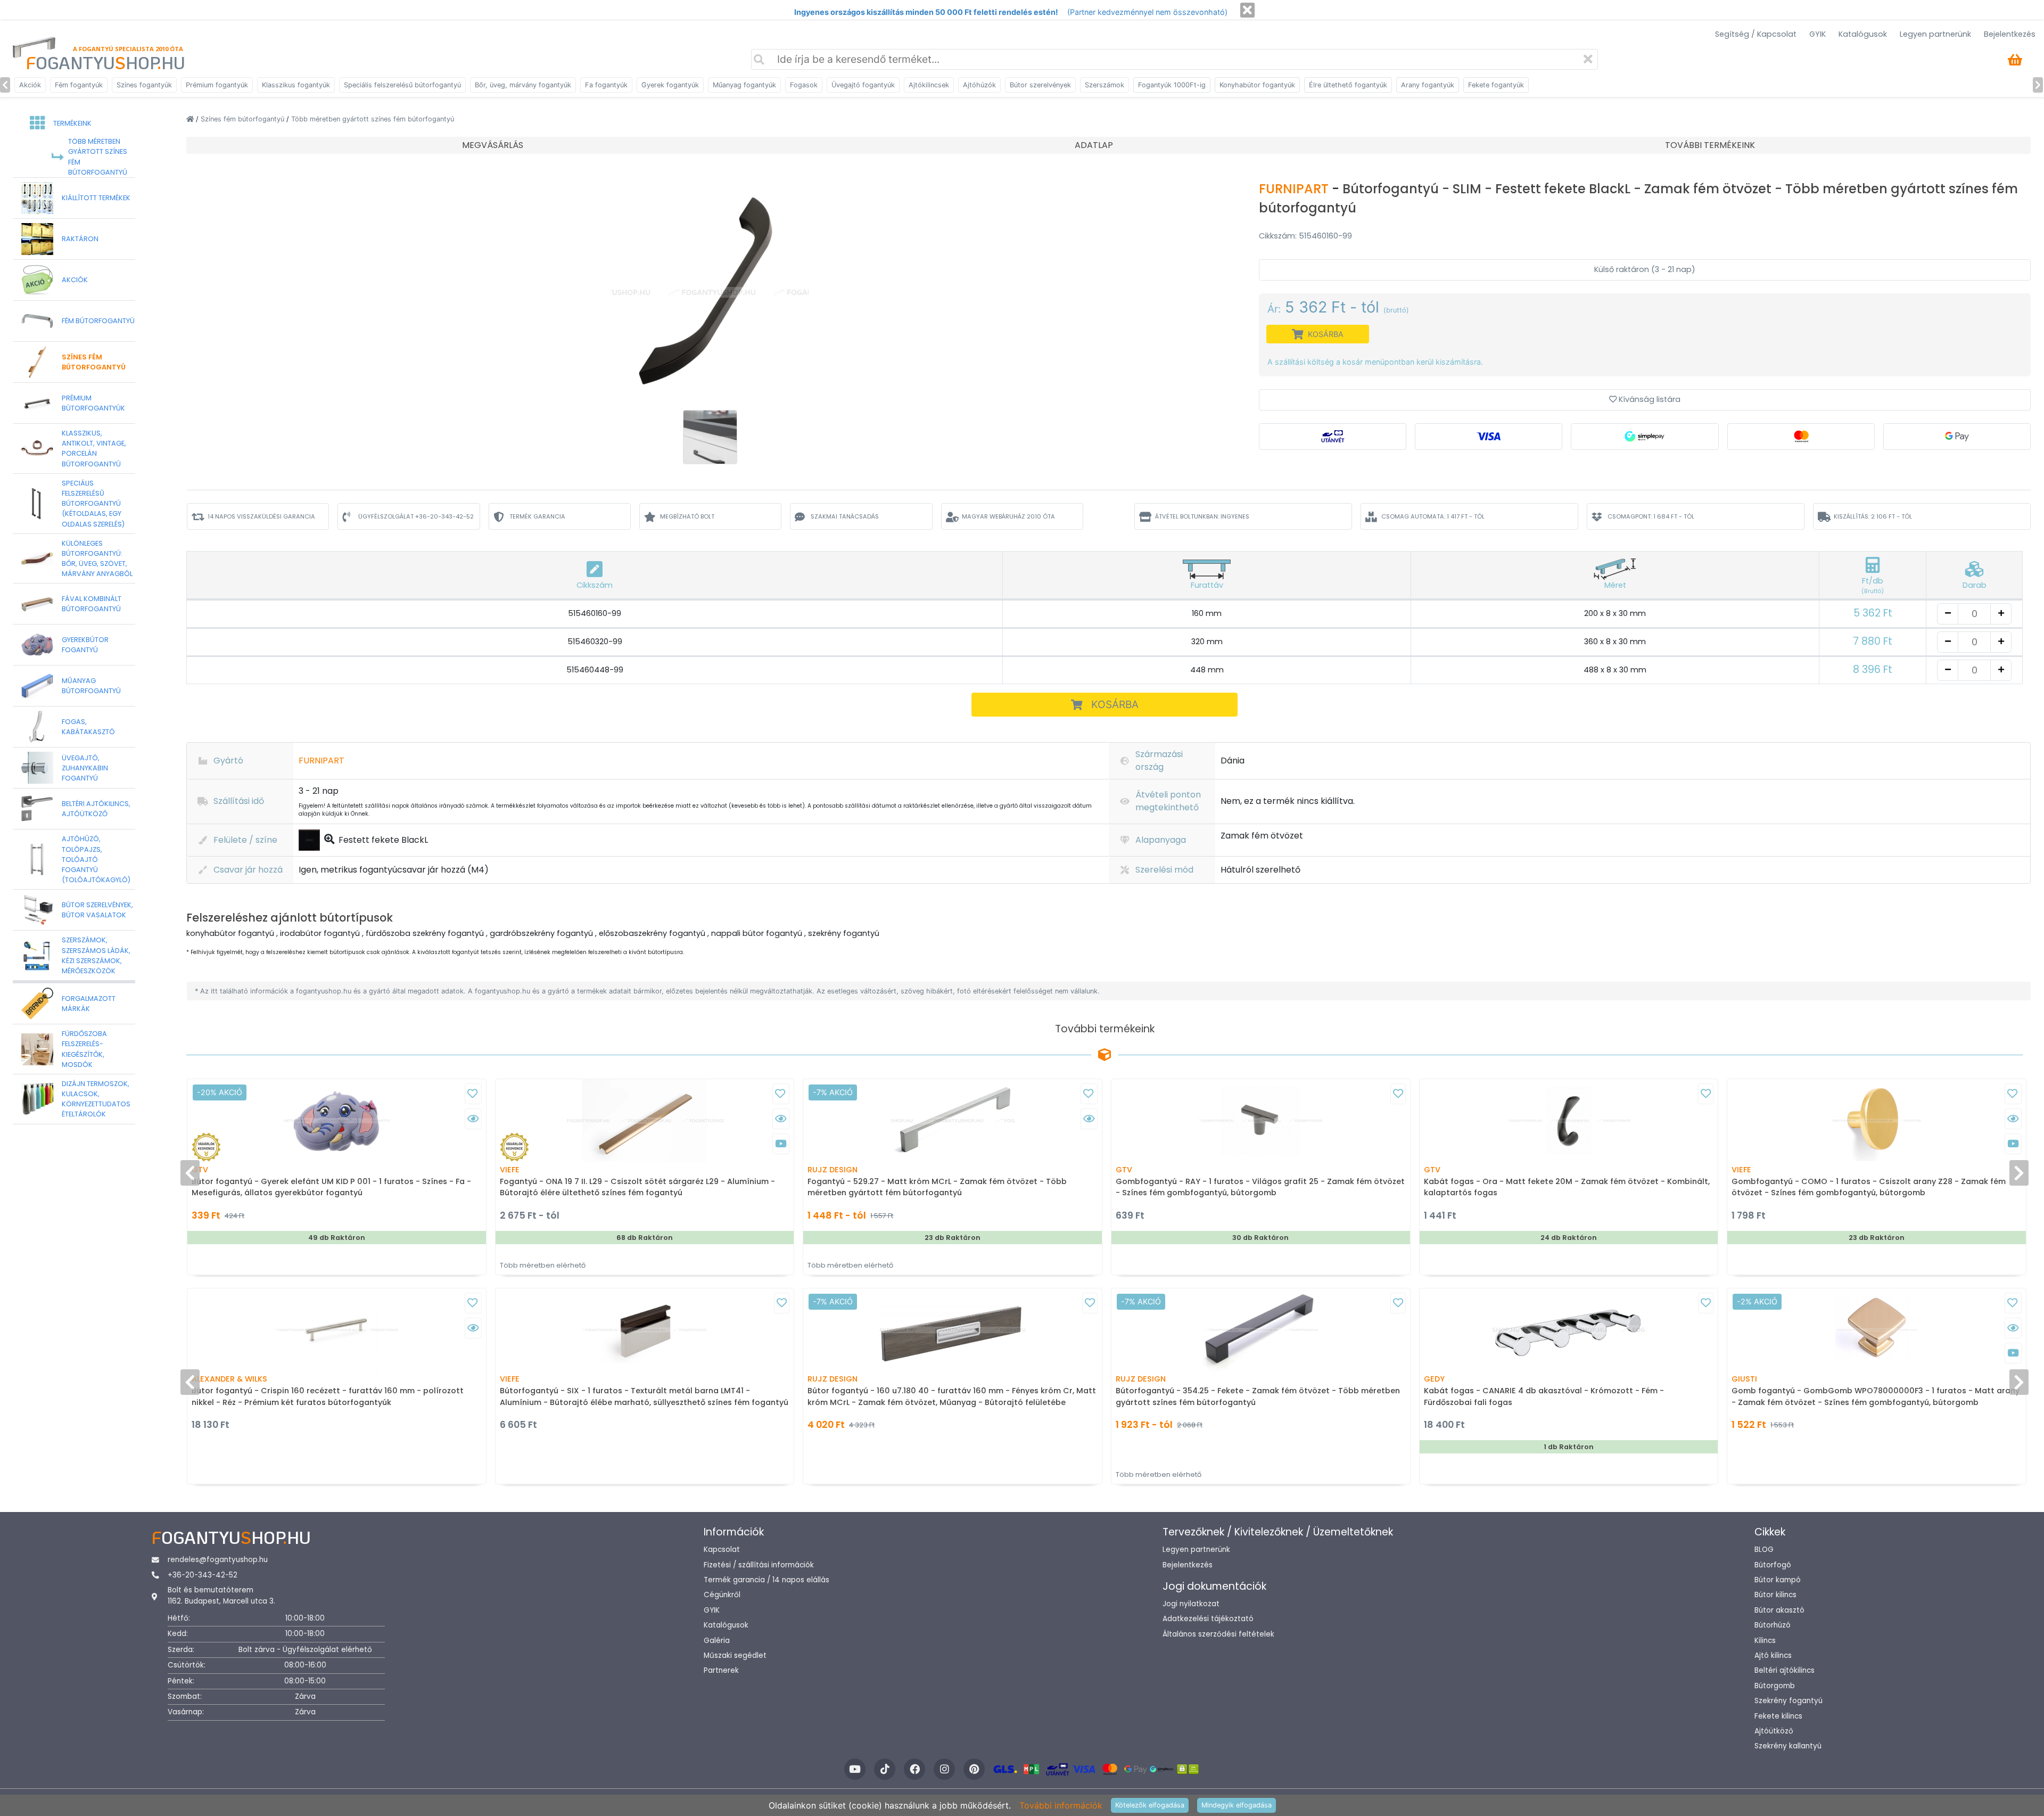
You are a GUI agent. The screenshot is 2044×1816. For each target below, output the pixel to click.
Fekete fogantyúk (1496, 85)
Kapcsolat (722, 1550)
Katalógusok (1863, 34)
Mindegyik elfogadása (1237, 1805)
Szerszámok (1105, 85)
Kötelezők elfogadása (1150, 1805)
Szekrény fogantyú (1789, 1701)
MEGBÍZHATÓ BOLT (687, 516)
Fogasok (804, 85)
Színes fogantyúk (144, 85)
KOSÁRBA (1115, 704)
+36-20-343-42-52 (203, 1575)
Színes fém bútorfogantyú (244, 119)
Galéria (717, 1641)
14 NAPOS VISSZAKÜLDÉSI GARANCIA (261, 516)
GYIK (1818, 34)
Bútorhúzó (1773, 1625)
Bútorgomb (1775, 1686)
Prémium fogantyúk (217, 85)
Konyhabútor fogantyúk (1257, 85)
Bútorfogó (1773, 1565)
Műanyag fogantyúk (744, 85)
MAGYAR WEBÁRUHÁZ (1008, 516)
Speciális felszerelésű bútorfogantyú (402, 85)
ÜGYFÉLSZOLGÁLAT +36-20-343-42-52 (416, 516)
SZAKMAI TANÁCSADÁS (845, 516)
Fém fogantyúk (79, 85)
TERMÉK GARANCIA (537, 516)
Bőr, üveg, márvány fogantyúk (523, 85)
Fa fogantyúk (606, 85)
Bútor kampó (1778, 1580)
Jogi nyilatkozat (1191, 1604)
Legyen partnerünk (1935, 34)
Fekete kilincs (1778, 1716)
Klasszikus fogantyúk (296, 85)
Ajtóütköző (1774, 1731)
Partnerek (721, 1670)
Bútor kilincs (1775, 1595)
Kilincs (1765, 1641)
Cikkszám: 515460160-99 (1305, 236)
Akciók (30, 85)
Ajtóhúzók (979, 85)
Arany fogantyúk (1428, 85)
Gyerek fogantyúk (670, 85)
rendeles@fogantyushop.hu (218, 1560)
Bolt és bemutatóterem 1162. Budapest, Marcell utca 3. (221, 1595)
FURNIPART (1295, 189)
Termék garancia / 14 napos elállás (767, 1580)
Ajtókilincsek (929, 85)
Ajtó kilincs (1773, 1655)
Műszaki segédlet (735, 1655)
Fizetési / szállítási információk (759, 1565)
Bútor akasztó (1779, 1610)
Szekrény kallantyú (1788, 1746)
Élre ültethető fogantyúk (1348, 85)
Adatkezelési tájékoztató (1208, 1619)
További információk (1061, 1805)
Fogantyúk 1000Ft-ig (1172, 85)
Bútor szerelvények (1040, 85)
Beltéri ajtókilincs (1785, 1670)
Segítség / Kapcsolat (1756, 34)
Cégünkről (722, 1595)
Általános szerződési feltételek (1218, 1634)
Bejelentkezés (2010, 34)
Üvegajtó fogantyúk (863, 85)
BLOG (1764, 1550)
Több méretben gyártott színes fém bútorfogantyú (373, 119)
